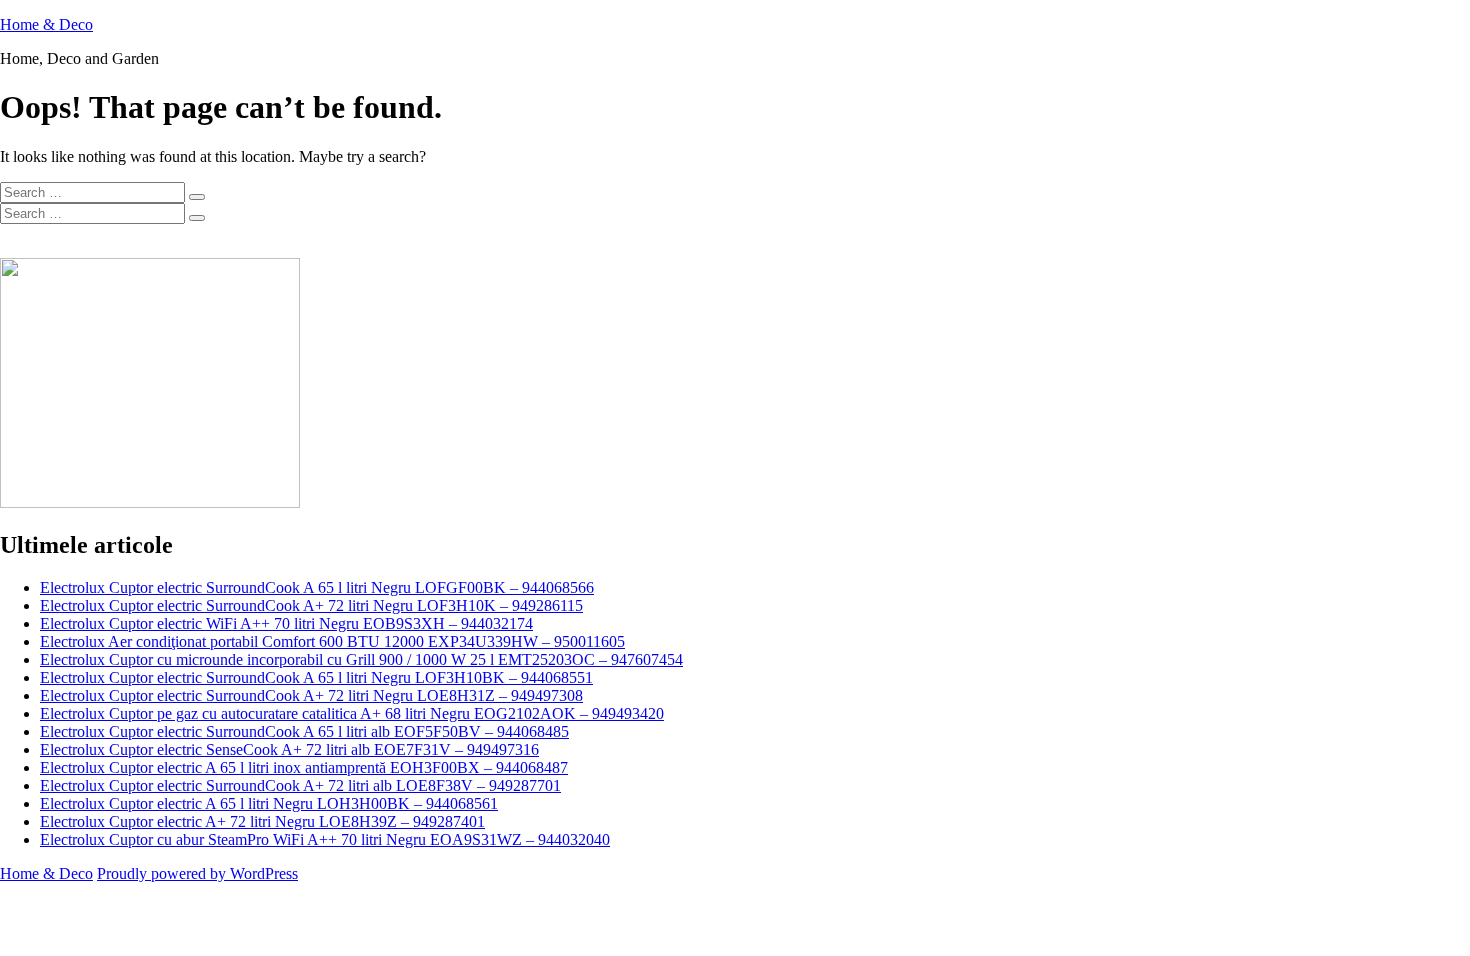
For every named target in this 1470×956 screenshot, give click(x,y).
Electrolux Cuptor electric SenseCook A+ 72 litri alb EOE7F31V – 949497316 (289, 749)
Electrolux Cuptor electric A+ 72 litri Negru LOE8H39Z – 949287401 (262, 821)
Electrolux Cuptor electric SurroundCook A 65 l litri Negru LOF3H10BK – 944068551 (316, 677)
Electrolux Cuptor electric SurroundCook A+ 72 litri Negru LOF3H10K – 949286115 (311, 605)
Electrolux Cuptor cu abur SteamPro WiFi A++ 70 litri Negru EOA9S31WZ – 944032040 (325, 839)
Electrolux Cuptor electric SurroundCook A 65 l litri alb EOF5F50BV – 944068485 (304, 731)
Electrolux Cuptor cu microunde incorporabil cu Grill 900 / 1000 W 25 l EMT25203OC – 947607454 (361, 659)
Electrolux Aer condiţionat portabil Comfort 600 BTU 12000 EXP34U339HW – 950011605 (332, 641)
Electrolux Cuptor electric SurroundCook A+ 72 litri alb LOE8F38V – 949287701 (300, 785)
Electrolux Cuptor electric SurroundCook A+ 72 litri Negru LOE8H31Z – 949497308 (311, 695)
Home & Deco (46, 24)
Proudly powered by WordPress (197, 873)
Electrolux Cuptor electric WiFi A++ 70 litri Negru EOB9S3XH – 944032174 (286, 623)
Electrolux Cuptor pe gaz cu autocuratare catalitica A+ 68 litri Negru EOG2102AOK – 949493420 (352, 713)
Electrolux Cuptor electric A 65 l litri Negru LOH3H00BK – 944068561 (269, 803)
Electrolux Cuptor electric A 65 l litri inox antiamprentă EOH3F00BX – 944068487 (304, 767)
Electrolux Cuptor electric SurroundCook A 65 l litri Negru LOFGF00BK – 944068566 (317, 587)
